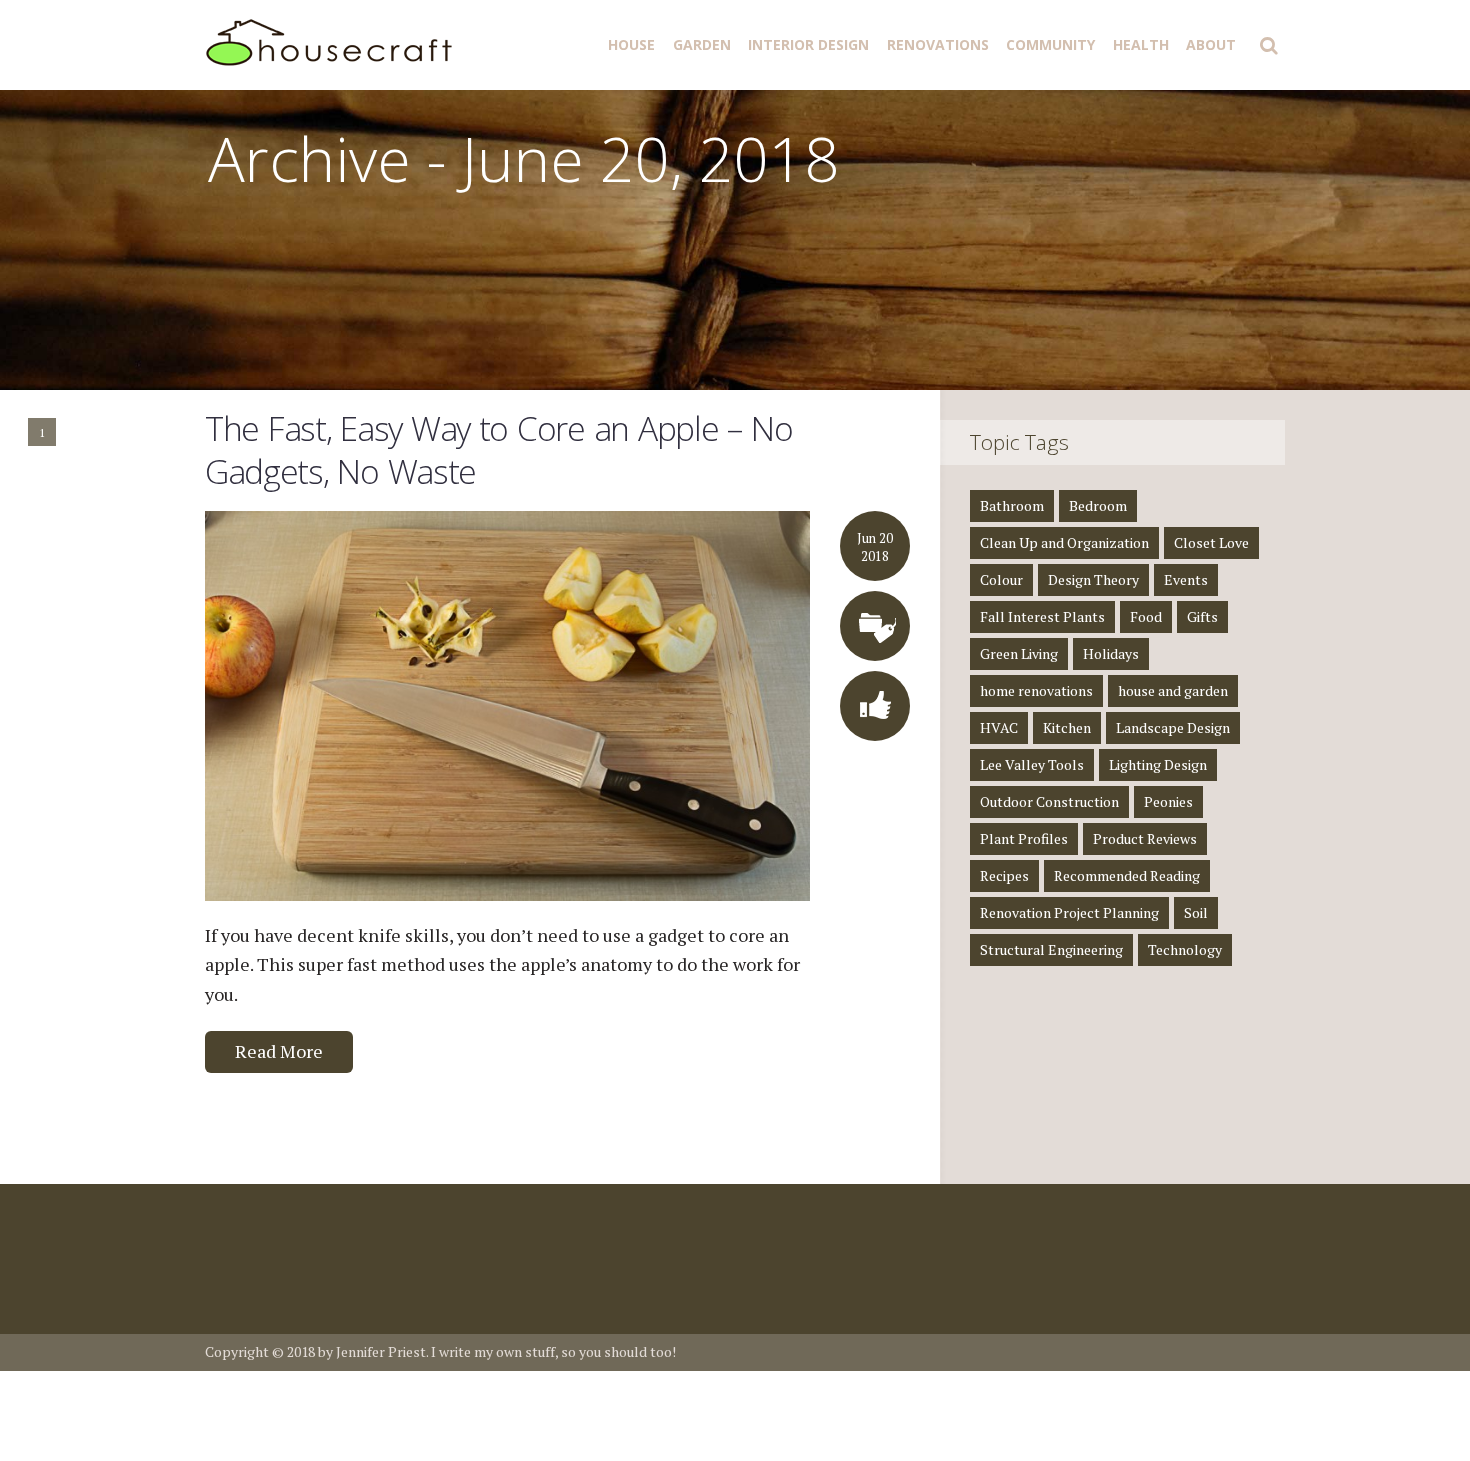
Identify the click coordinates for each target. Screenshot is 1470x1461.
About (1211, 44)
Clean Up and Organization (1064, 542)
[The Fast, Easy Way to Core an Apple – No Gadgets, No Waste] (507, 704)
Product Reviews (1145, 838)
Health (1141, 44)
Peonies (1168, 801)
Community (1050, 44)
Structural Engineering (1051, 949)
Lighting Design (1158, 764)
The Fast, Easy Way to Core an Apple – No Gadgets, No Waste (498, 450)
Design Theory (1093, 579)
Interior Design (808, 44)
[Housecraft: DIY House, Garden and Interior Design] (332, 40)
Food (1146, 616)
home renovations (1036, 690)
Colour (1001, 579)
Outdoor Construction (1049, 801)
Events (1186, 579)
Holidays (1111, 653)
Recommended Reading (1127, 875)
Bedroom (1098, 505)
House (631, 44)
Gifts (1202, 616)
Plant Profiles (1024, 838)
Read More (279, 1051)
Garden (702, 44)
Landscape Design (1173, 727)
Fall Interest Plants (1042, 616)
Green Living (1019, 653)
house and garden (1173, 690)
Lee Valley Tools (1032, 764)
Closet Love (1211, 542)
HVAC (999, 727)
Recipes (1004, 875)
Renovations (938, 44)
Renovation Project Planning (1069, 912)
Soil (1196, 912)
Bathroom (1012, 505)
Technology (1185, 949)
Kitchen (1067, 727)
